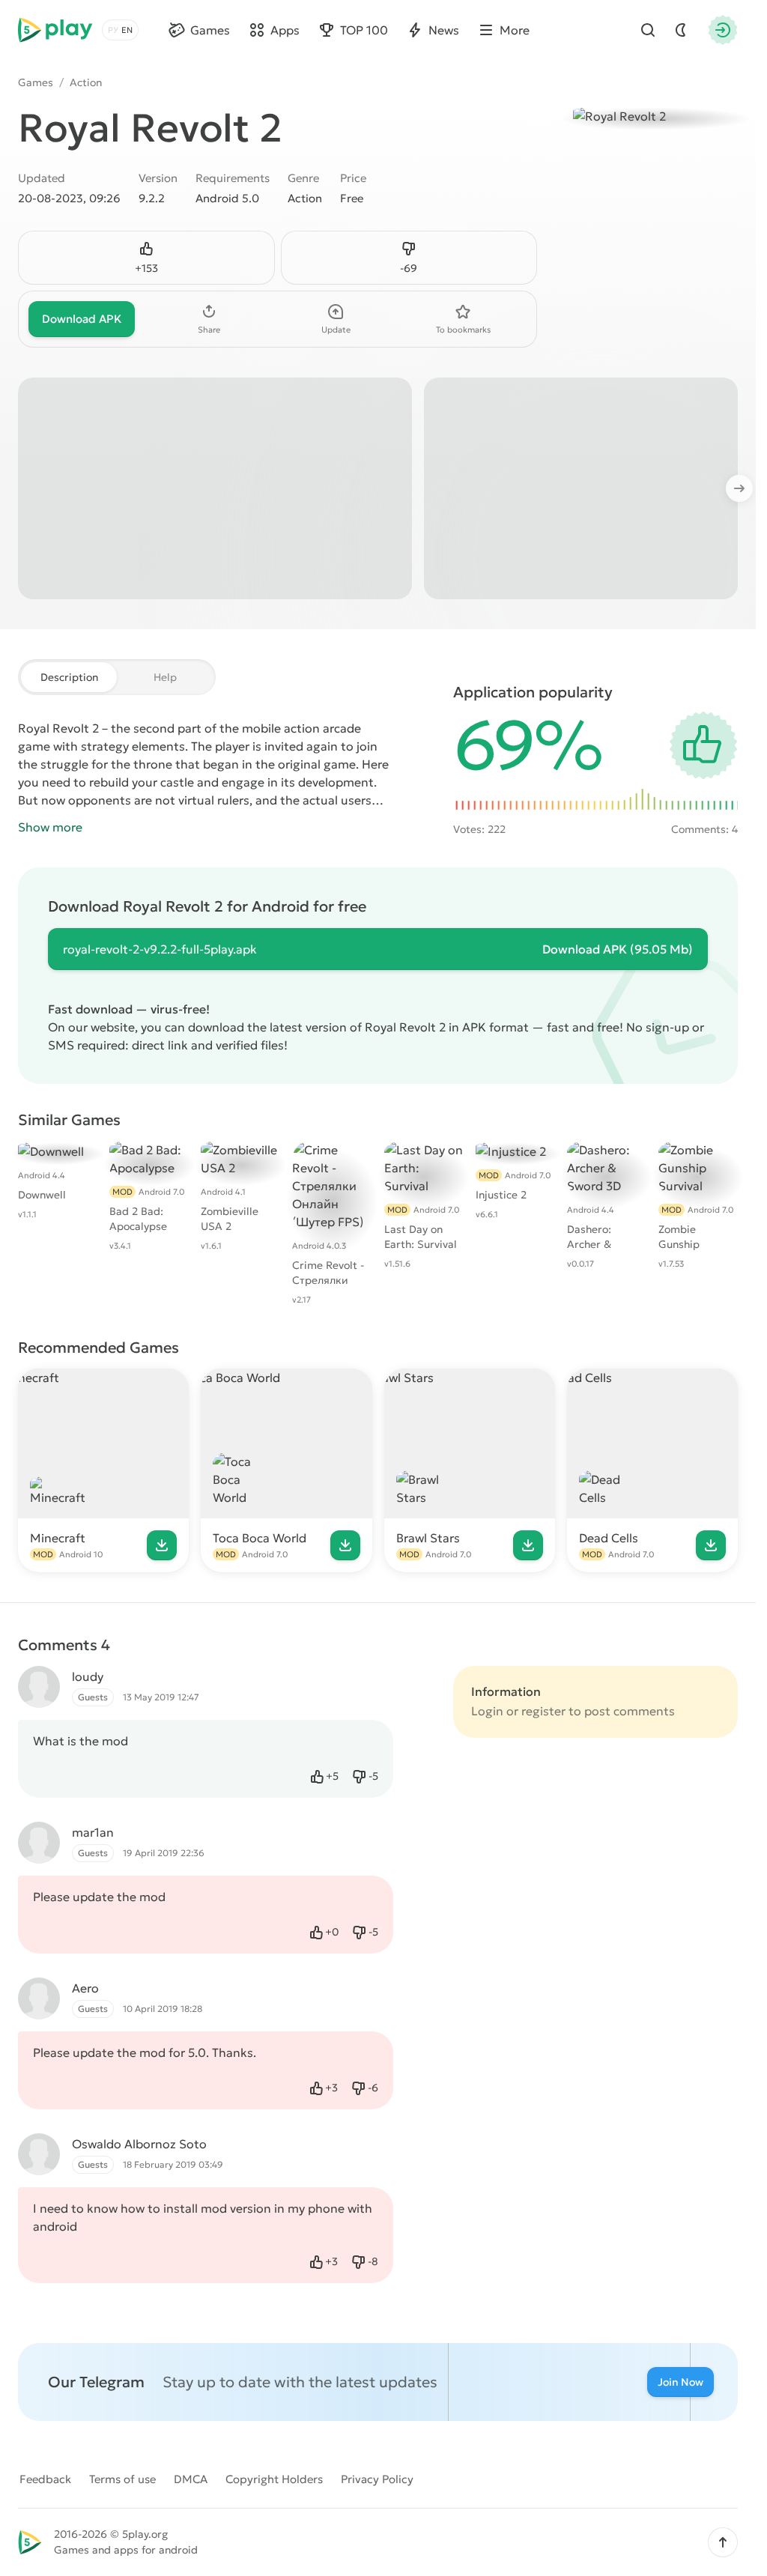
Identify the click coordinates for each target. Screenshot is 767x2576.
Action (86, 82)
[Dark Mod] (681, 30)
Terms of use (122, 2479)
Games (36, 82)
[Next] (747, 488)
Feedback (45, 2479)
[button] (723, 2542)
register (543, 1711)
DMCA (191, 2479)
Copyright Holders (274, 2479)
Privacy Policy (377, 2479)
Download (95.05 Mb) (618, 949)
